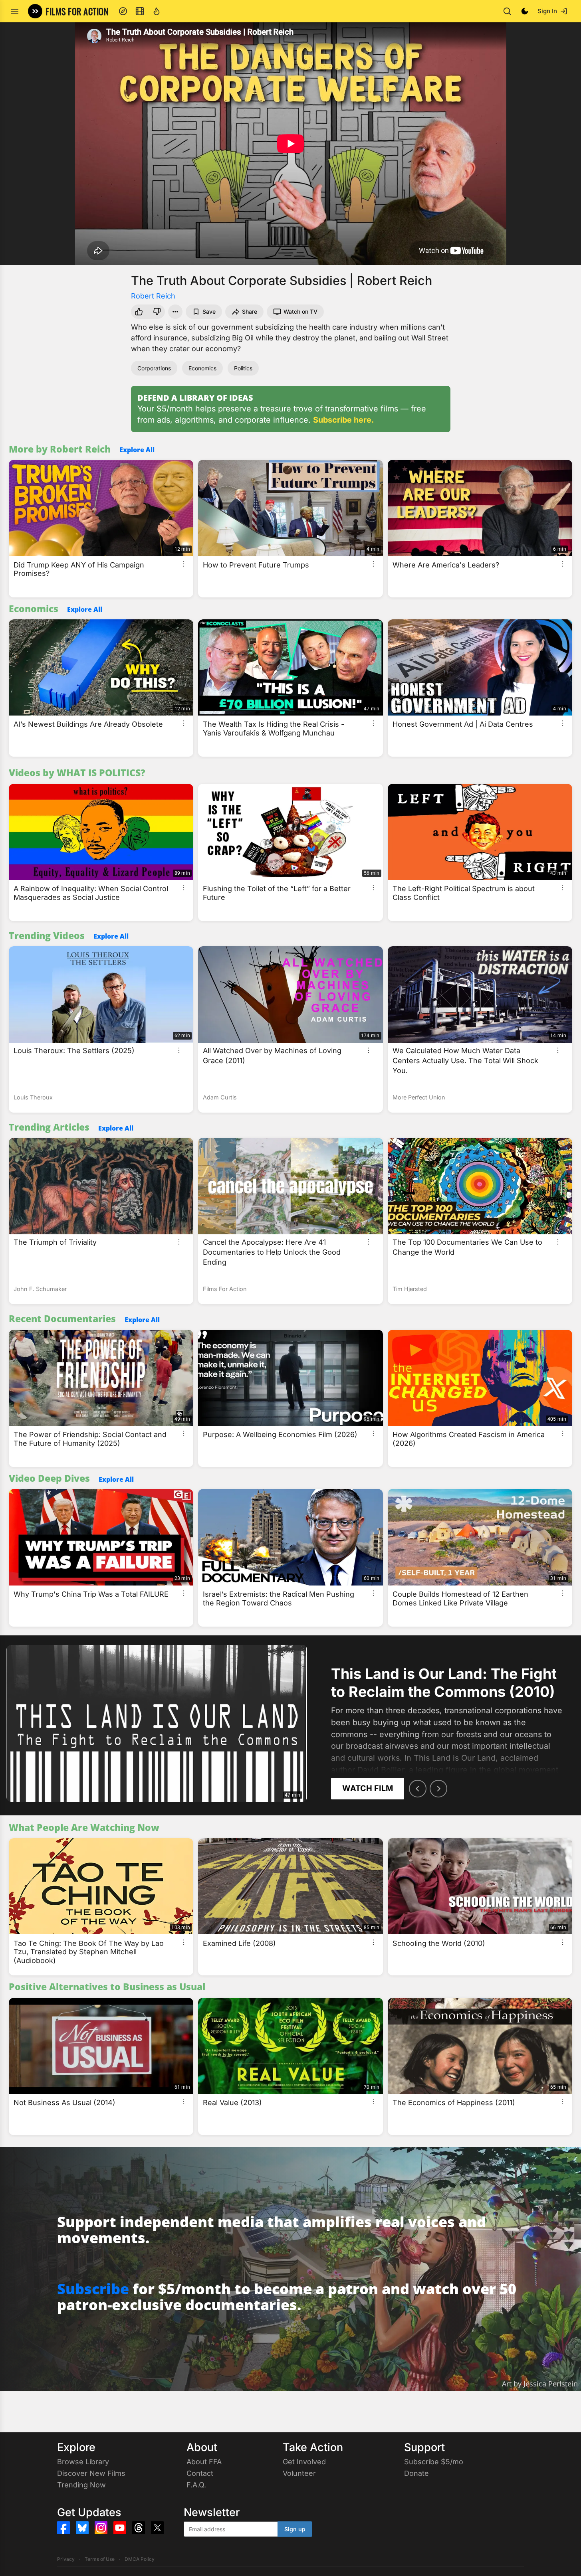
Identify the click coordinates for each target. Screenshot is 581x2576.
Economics (202, 368)
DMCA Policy (140, 2559)
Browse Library (83, 2462)
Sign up (295, 2529)
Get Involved (304, 2462)
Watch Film (368, 1788)
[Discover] (123, 11)
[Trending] (157, 11)
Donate (416, 2473)
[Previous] (418, 1789)
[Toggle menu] (15, 11)
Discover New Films (91, 2473)
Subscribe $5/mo (434, 2462)
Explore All (137, 450)
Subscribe (93, 2289)
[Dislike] (158, 312)
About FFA (204, 2462)
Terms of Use (100, 2559)
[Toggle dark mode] (525, 11)
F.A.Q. (196, 2485)
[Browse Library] (140, 11)
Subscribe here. (344, 420)
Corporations (154, 368)
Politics (243, 368)
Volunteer (299, 2473)
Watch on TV (300, 311)
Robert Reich (153, 296)
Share (250, 311)
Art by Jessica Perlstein (540, 2384)
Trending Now (81, 2485)
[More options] (184, 564)
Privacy (66, 2559)
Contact (200, 2473)
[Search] (507, 11)
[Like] (138, 312)
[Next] (438, 1789)
